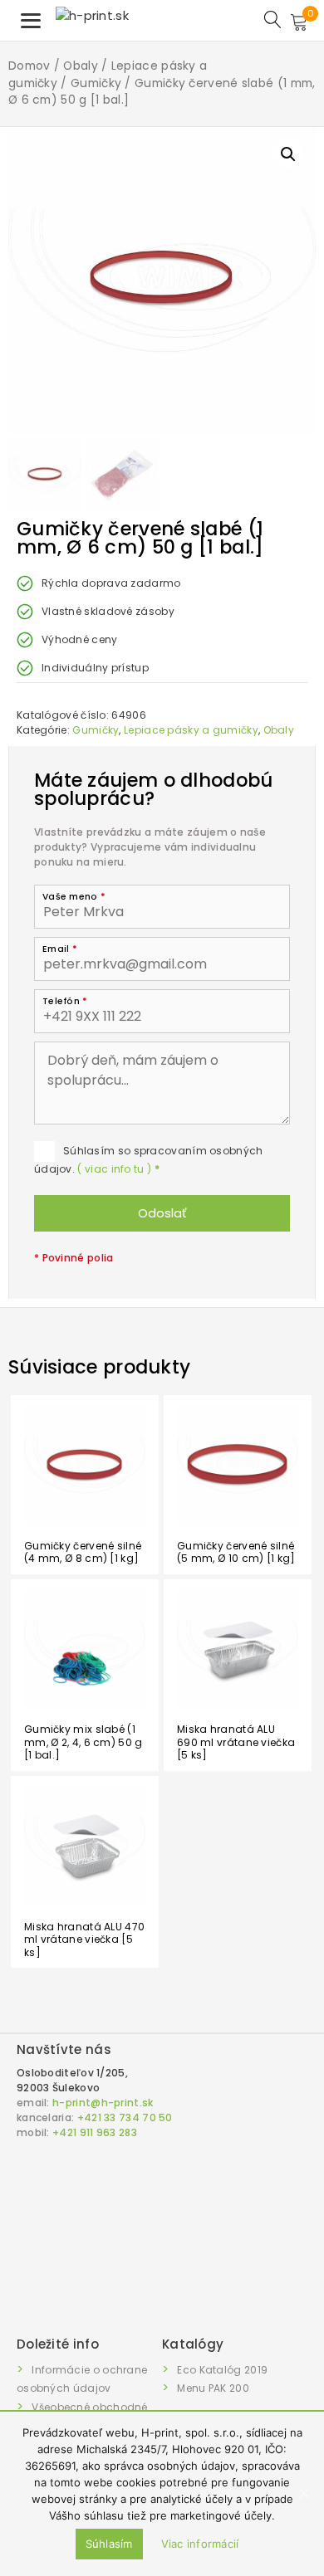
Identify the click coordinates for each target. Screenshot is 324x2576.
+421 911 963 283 (95, 2132)
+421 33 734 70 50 (125, 2117)
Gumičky (96, 83)
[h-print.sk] (92, 15)
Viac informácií (200, 2544)
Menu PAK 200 (213, 2388)
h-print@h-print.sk (103, 2103)
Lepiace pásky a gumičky (191, 730)
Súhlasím (109, 2544)
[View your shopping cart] (307, 24)
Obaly (81, 66)
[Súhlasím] (303, 2493)
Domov (29, 66)
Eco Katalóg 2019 (222, 2370)
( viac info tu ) (118, 1169)
